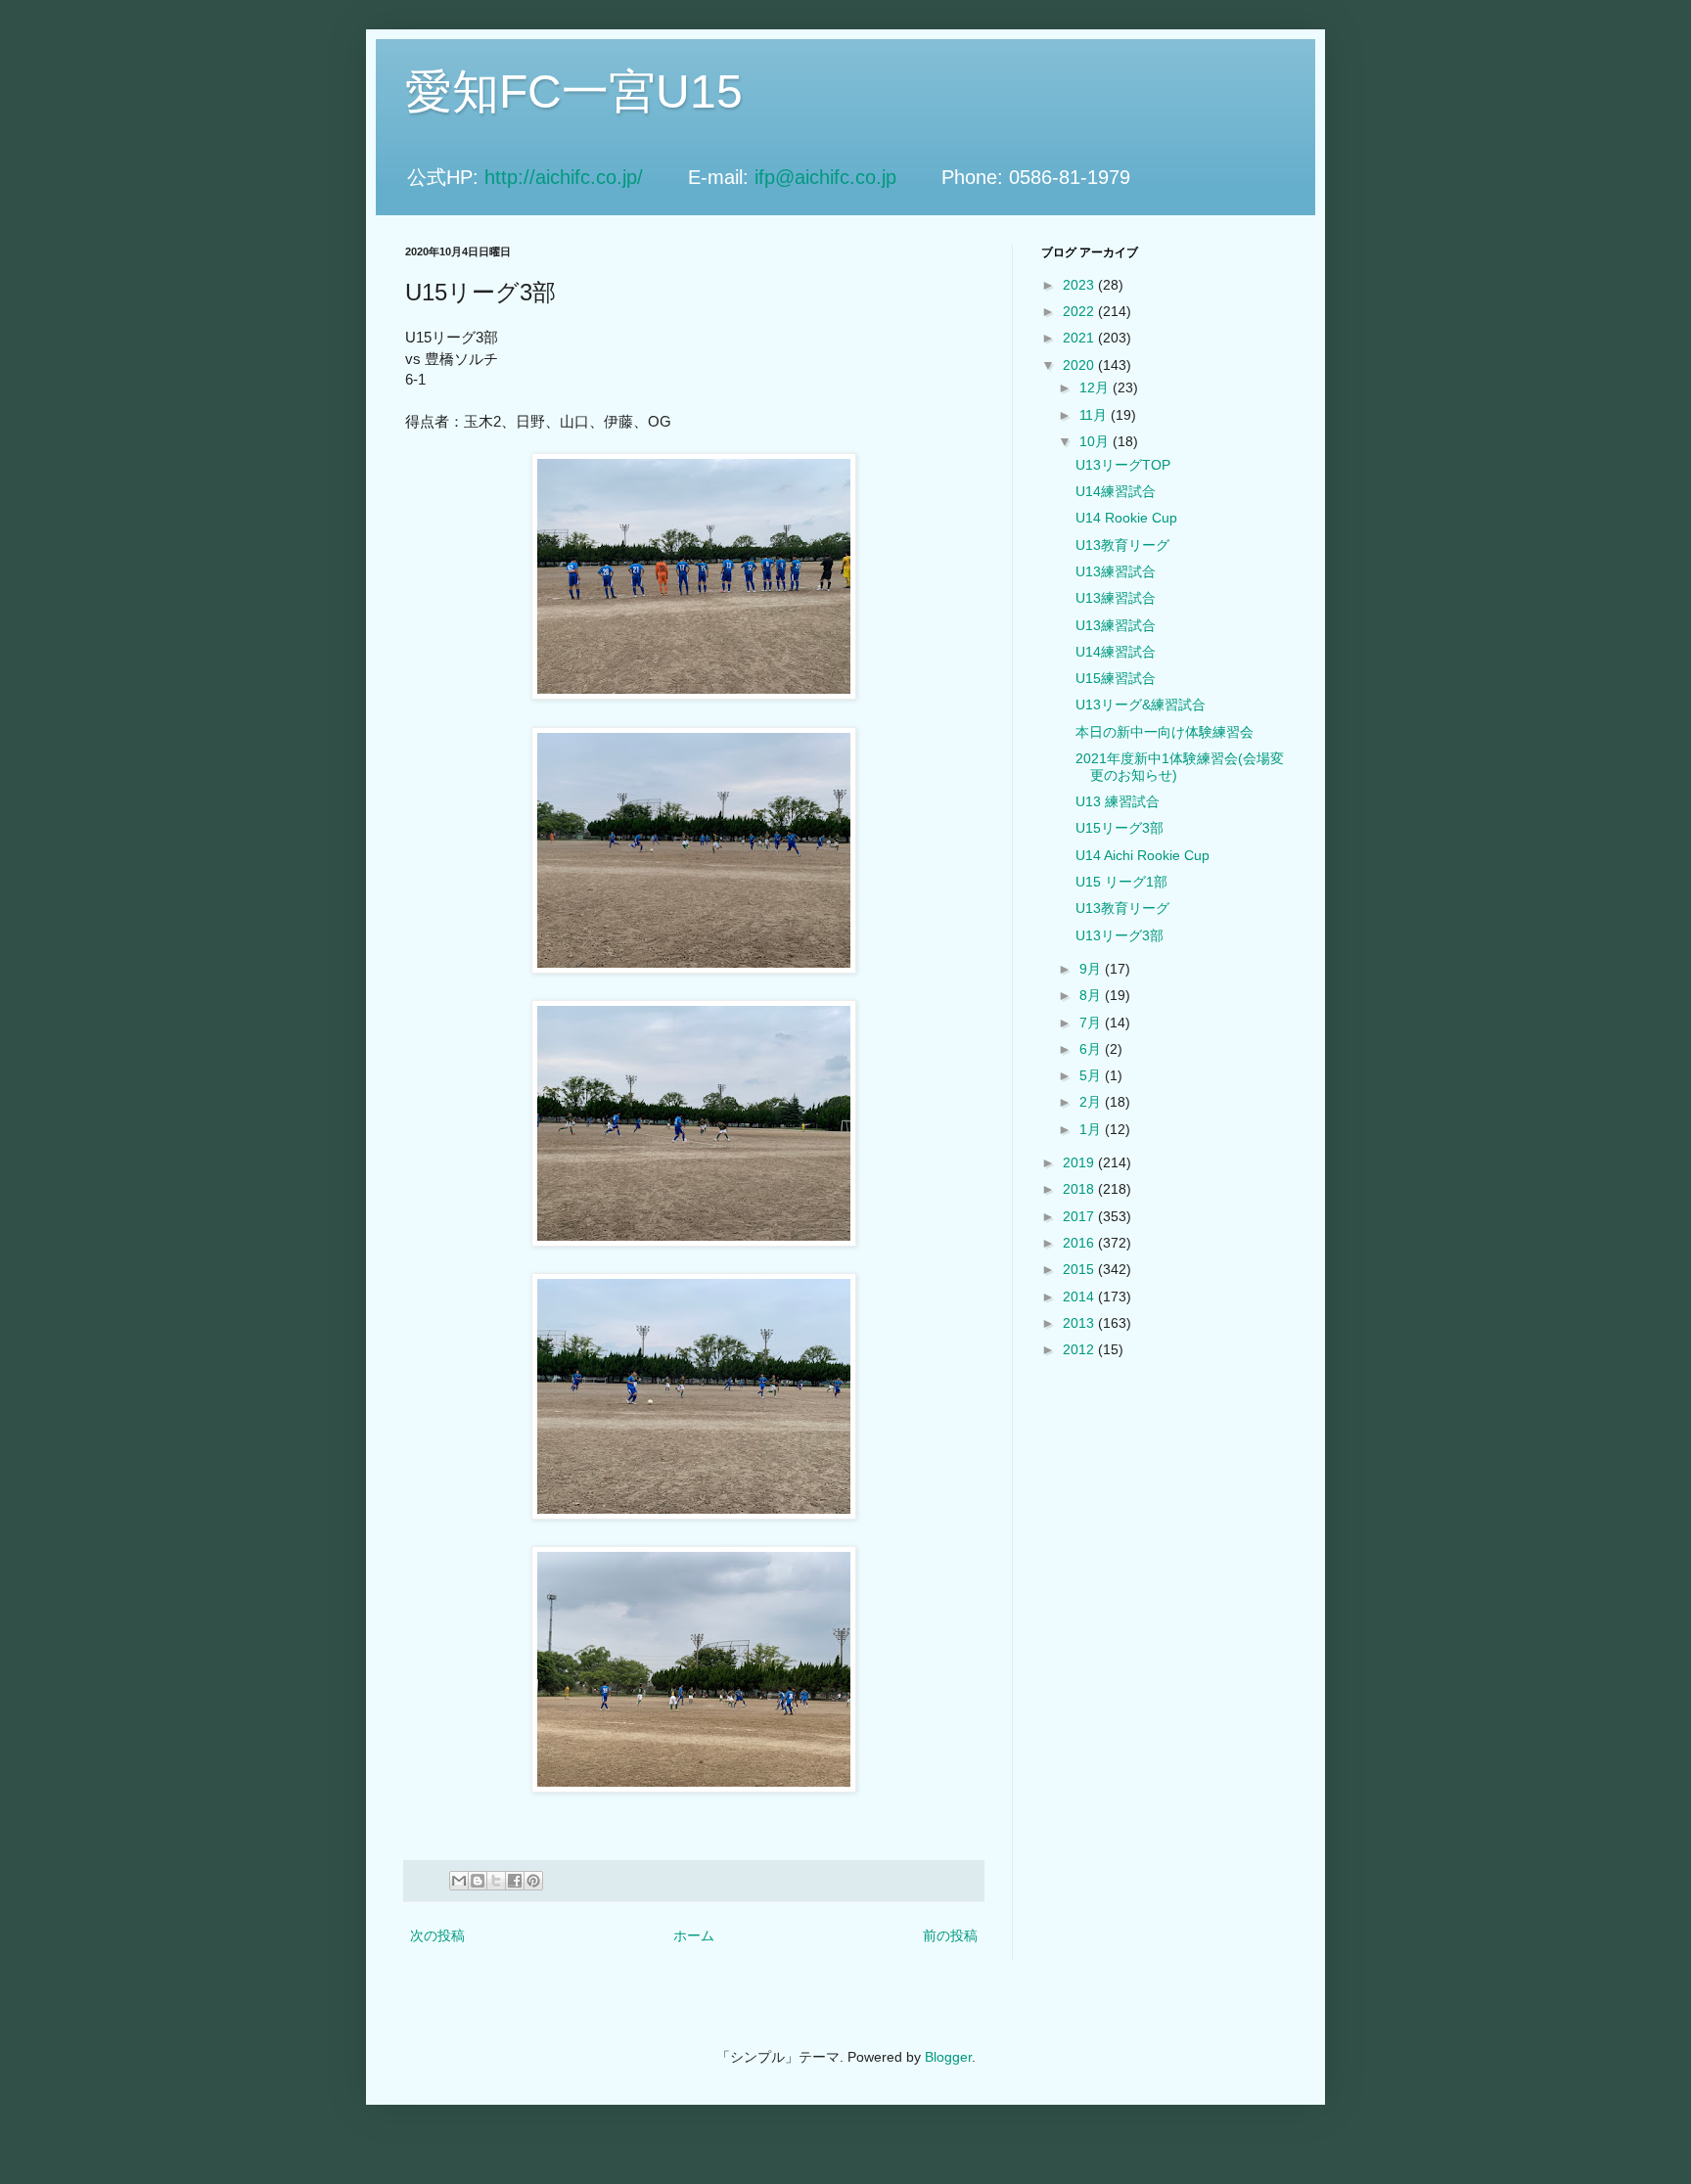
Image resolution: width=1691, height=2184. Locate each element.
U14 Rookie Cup (1126, 518)
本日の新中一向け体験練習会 (1165, 732)
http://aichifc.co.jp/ (583, 177)
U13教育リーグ (1122, 545)
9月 (1092, 969)
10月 (1096, 441)
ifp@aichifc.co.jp (845, 177)
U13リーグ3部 (1120, 935)
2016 (1080, 1243)
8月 (1092, 995)
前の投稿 (950, 1935)
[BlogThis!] (478, 1881)
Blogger (948, 2057)
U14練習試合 (1116, 491)
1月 (1092, 1129)
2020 (1080, 365)
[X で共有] (496, 1881)
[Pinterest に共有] (533, 1881)
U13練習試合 (1116, 571)
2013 (1080, 1323)
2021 (1080, 338)
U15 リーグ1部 (1121, 882)
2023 (1080, 285)
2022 (1080, 311)
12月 (1096, 387)
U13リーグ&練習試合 (1141, 705)
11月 (1095, 415)
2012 (1080, 1349)
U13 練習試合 (1118, 801)
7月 (1092, 1023)
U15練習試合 (1116, 678)
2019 (1080, 1162)
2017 (1080, 1216)
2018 (1080, 1189)
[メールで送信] (459, 1881)
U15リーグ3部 (1120, 828)
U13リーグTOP (1123, 465)
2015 (1080, 1269)
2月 (1092, 1102)
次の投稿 (437, 1935)
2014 (1080, 1297)
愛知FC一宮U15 (574, 91)
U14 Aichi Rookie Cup (1143, 855)
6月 (1092, 1049)
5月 (1092, 1075)
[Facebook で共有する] (515, 1881)
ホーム (694, 1935)
